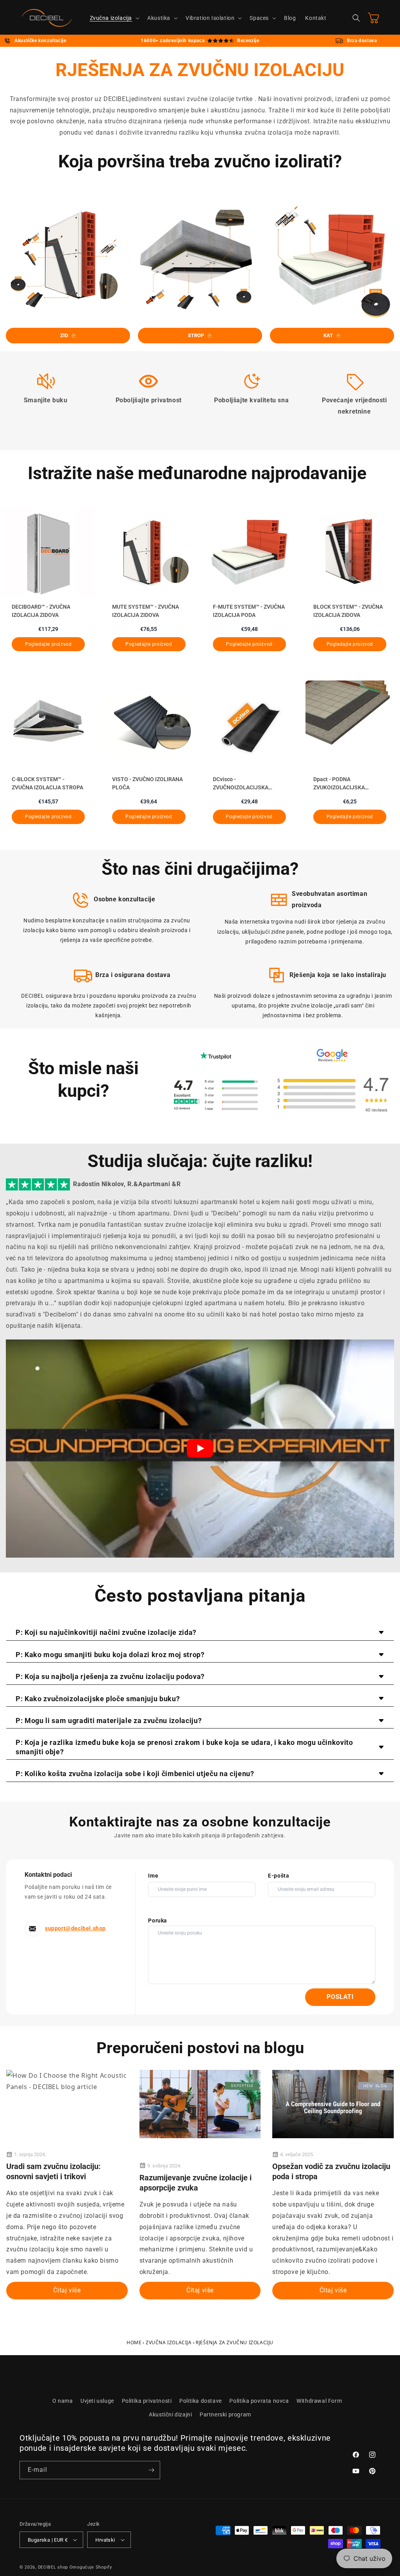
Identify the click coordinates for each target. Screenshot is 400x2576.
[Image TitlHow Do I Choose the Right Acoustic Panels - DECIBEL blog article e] (67, 2081)
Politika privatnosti (147, 2401)
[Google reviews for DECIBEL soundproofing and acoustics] (332, 1095)
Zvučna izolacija (169, 2342)
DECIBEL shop (53, 2567)
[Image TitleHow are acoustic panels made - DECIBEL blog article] (333, 2104)
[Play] (200, 1448)
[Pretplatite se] (151, 2470)
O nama (63, 2401)
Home (134, 2342)
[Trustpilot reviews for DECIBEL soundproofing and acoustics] (216, 1095)
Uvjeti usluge (97, 2401)
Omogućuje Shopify (91, 2567)
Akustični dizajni (170, 2414)
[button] (114, 18)
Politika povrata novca (259, 2401)
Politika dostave (201, 2401)
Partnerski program (225, 2414)
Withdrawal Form (319, 2401)
